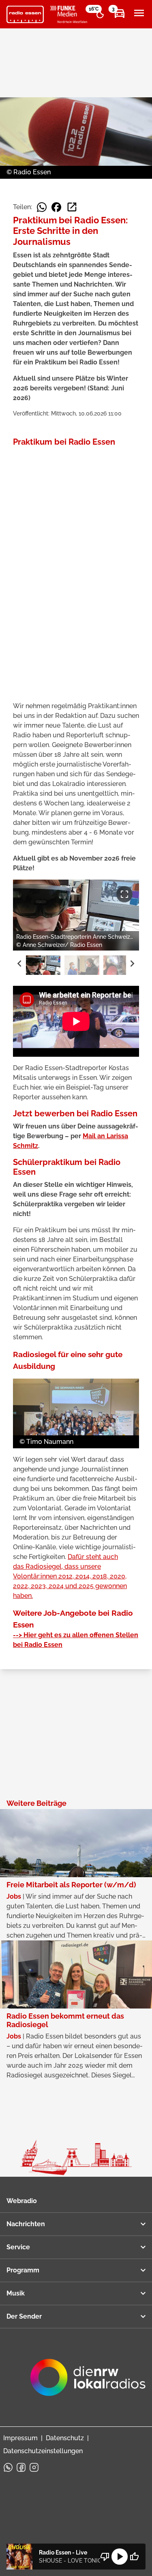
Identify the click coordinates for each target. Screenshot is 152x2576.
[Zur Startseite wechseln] (25, 15)
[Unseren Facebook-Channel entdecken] (21, 2467)
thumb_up (134, 2557)
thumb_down (105, 2557)
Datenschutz (65, 2438)
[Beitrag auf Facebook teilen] (56, 207)
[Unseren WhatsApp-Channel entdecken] (8, 2467)
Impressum (20, 2438)
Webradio (22, 2201)
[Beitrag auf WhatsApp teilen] (42, 207)
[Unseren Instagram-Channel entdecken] (34, 2467)
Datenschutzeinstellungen (43, 2451)
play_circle (120, 2557)
